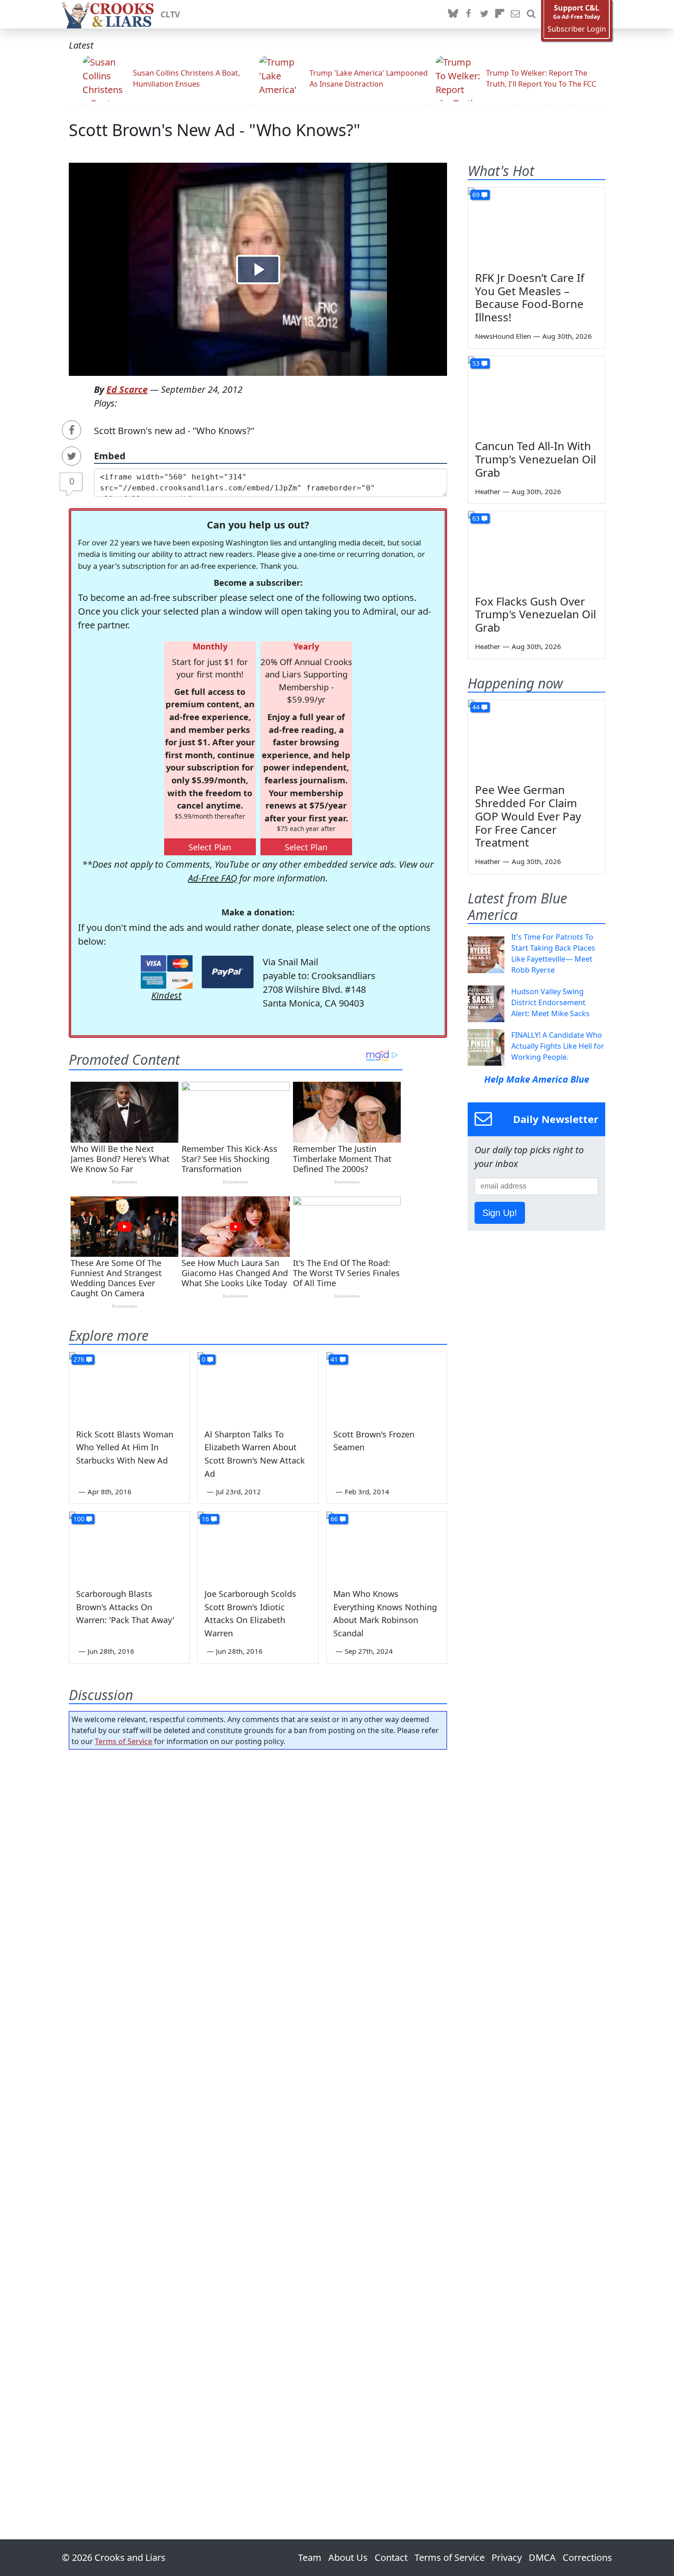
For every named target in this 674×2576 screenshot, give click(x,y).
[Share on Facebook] (72, 430)
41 (334, 1359)
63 (476, 518)
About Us (348, 2557)
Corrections (587, 2557)
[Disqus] (258, 2119)
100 (79, 1519)
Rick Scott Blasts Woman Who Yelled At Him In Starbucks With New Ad (125, 1448)
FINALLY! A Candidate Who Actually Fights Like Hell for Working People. (558, 1046)
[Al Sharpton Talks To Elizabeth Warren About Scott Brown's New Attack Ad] (258, 1386)
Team (310, 2557)
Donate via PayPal (228, 972)
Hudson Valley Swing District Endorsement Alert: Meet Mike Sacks (550, 1002)
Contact (391, 2557)
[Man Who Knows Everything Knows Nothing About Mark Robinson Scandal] (387, 1546)
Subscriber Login (577, 29)
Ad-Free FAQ (213, 878)
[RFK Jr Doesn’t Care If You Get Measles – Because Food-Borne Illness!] (536, 226)
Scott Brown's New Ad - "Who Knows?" (215, 130)
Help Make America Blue (537, 1079)
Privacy (507, 2557)
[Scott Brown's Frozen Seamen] (387, 1386)
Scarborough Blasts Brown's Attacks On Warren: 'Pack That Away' (125, 1607)
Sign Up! (500, 1213)
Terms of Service (124, 1741)
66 (334, 1519)
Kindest (166, 995)
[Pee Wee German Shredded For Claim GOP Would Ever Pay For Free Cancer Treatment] (536, 738)
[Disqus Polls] (258, 1876)
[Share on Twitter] (72, 456)
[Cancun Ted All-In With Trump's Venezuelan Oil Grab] (536, 395)
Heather (488, 491)
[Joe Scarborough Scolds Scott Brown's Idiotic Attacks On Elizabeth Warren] (258, 1546)
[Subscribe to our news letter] (515, 14)
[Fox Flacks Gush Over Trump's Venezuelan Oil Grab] (536, 550)
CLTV (170, 14)
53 (476, 363)
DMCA (542, 2557)
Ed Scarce (127, 389)
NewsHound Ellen (503, 336)
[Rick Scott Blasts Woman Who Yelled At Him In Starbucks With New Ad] (129, 1386)
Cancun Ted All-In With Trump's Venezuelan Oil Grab (536, 459)
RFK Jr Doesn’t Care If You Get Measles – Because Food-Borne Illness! (530, 297)
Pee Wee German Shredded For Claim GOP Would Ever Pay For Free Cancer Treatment (528, 816)
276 (79, 1359)
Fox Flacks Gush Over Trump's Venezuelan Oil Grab (536, 614)
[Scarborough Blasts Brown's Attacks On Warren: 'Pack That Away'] (129, 1546)
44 (476, 707)
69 (476, 195)
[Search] (531, 14)
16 (205, 1519)
